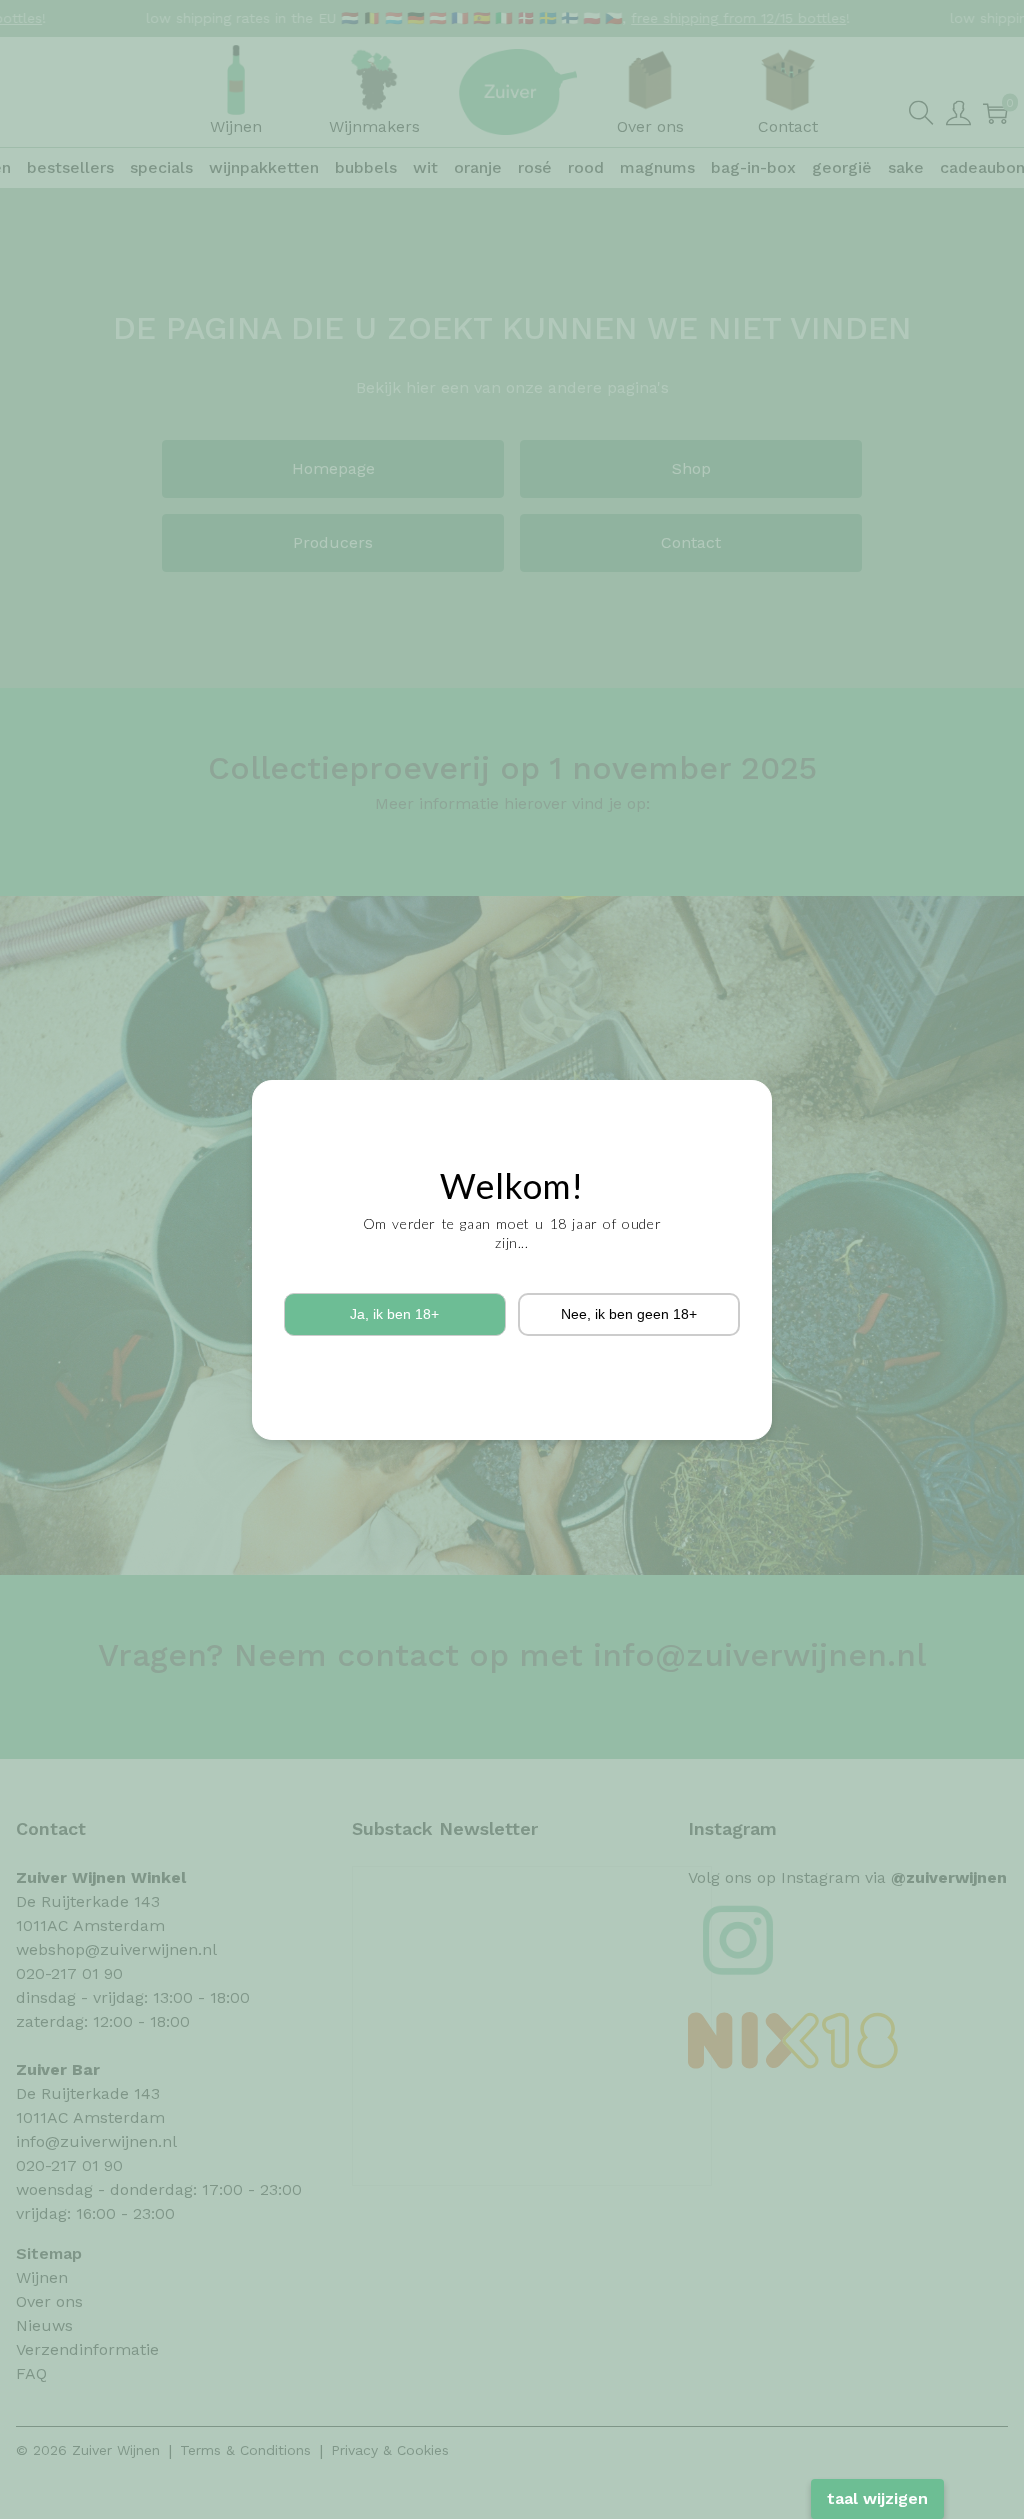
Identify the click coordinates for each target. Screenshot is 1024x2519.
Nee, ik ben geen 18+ (629, 1314)
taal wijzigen (877, 2498)
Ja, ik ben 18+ (394, 1314)
